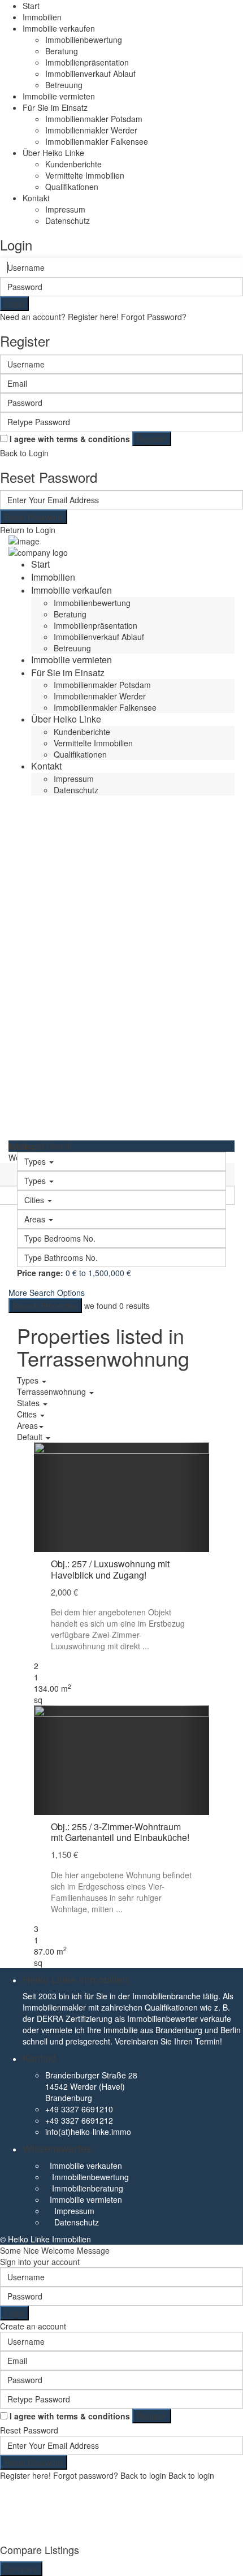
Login (14, 304)
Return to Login (28, 530)
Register (152, 439)
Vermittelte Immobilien (85, 175)
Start (31, 6)
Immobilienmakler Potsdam (94, 119)
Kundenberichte (73, 164)
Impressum (65, 209)
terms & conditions (93, 439)
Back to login (143, 2475)
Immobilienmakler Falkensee (97, 141)
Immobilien (42, 17)
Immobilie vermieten (59, 96)
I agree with (70, 439)
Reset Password (34, 517)
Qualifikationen (72, 187)
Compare (21, 2569)
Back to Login (24, 453)
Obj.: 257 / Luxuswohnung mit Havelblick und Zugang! (110, 1569)
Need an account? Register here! (59, 317)
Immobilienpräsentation (87, 62)
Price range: (40, 1273)
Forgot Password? (154, 317)
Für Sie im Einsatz (55, 107)
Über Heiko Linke (53, 153)
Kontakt (36, 198)
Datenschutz (68, 221)
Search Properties (45, 1306)
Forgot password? (86, 2475)
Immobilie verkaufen (59, 28)
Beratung (62, 51)
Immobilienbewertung (84, 40)
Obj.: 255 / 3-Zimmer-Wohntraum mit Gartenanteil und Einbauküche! (120, 1832)
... (146, 1646)
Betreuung (64, 85)
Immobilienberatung (88, 2188)
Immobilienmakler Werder (91, 130)
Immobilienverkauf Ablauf (90, 74)
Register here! (25, 2475)
